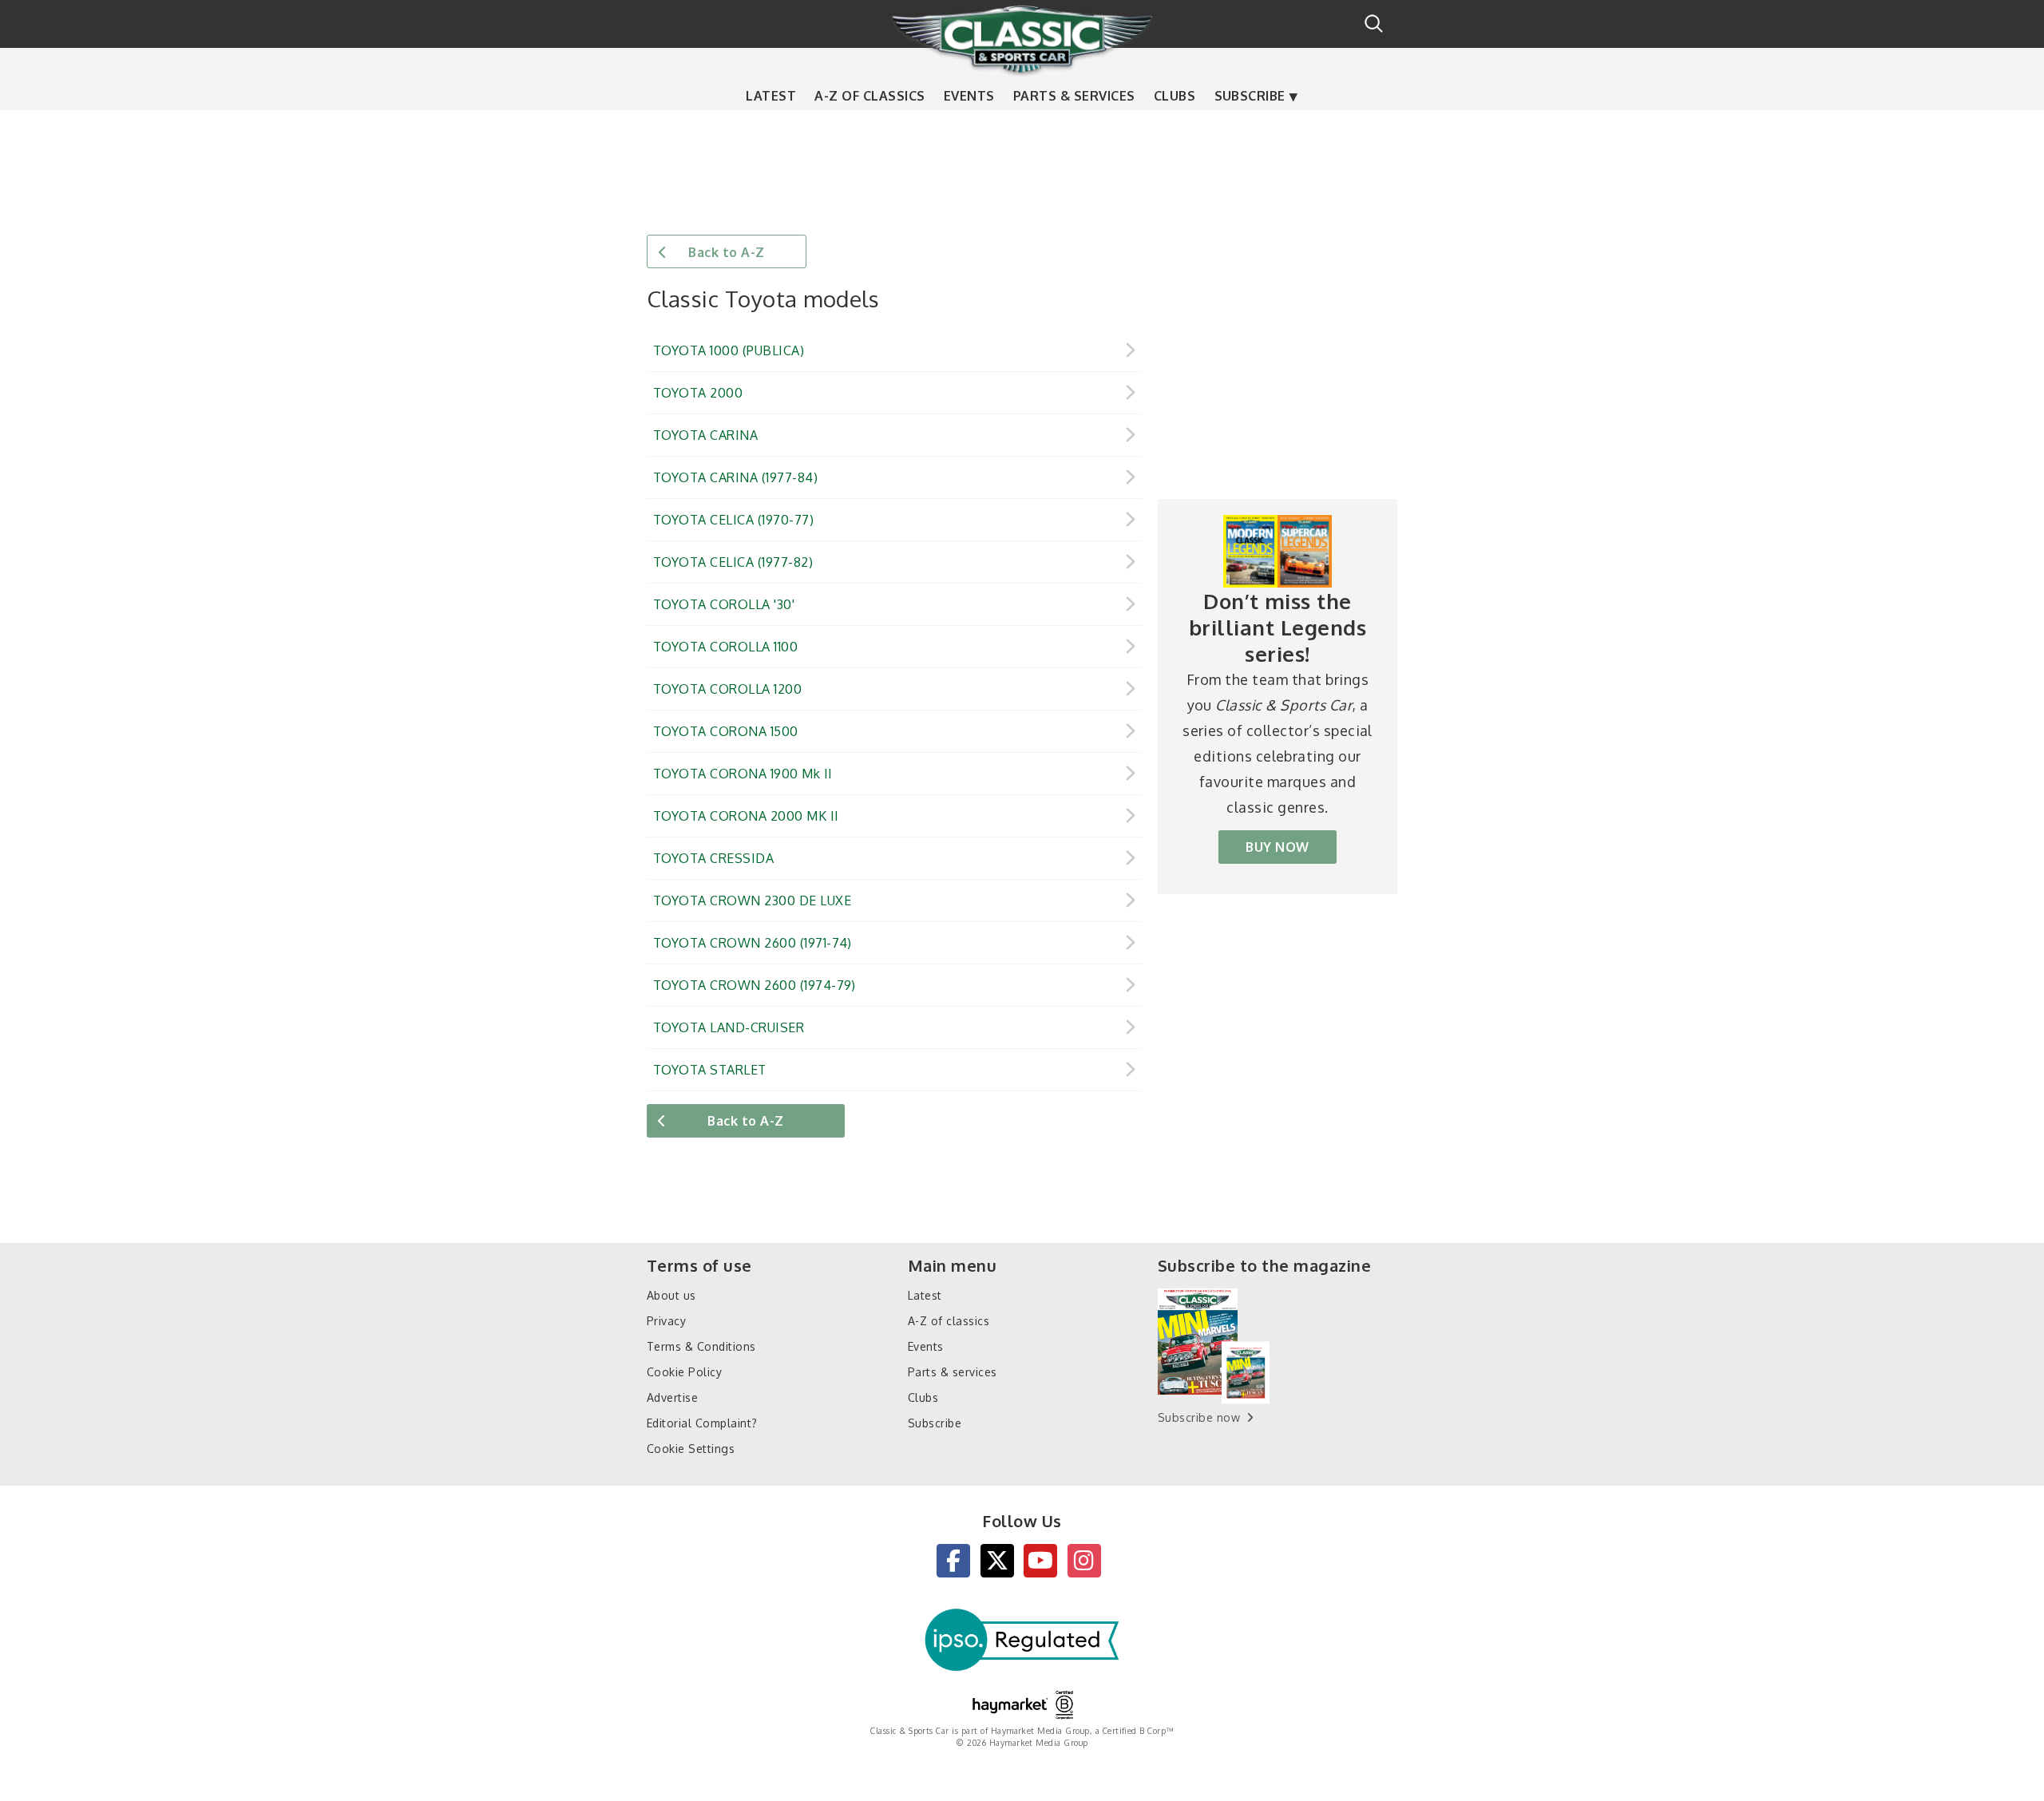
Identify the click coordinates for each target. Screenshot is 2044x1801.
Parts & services (1074, 96)
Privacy (666, 1321)
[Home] (1022, 39)
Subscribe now (1199, 1417)
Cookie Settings (691, 1449)
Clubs (1175, 96)
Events (969, 96)
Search (1374, 24)
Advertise (672, 1397)
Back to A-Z (726, 252)
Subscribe (1250, 96)
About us (671, 1295)
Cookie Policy (684, 1372)
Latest (771, 96)
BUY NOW (1277, 847)
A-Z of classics (869, 96)
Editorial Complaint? (702, 1423)
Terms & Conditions (701, 1346)
